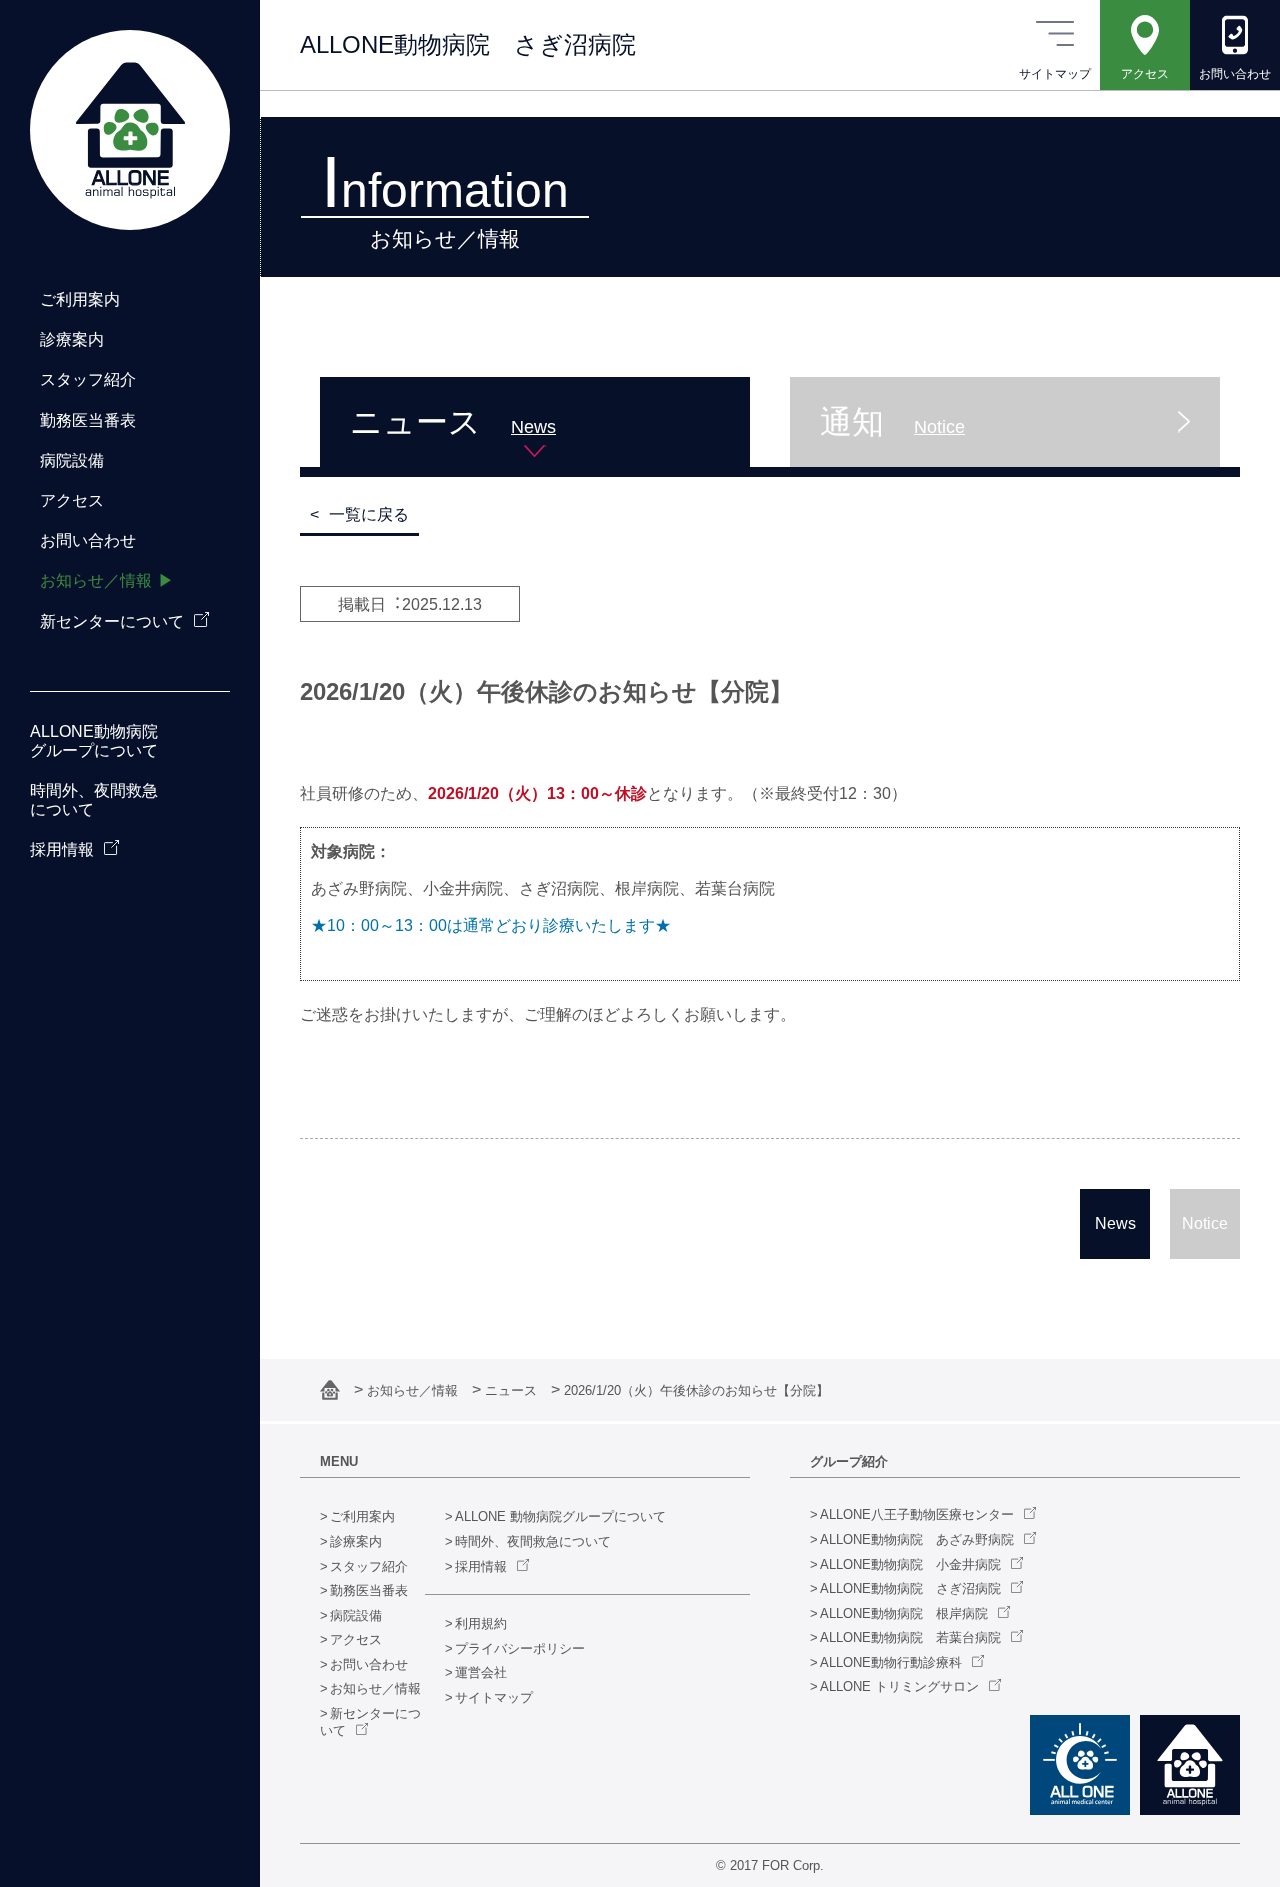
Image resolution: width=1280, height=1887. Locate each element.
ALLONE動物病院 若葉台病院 (910, 1637)
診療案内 (356, 1541)
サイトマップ (494, 1697)
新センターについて (112, 621)
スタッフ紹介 (369, 1566)
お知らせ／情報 (414, 1390)
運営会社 (481, 1672)
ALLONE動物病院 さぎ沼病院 (910, 1588)
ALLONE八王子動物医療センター (917, 1514)
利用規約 (481, 1623)
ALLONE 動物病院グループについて (560, 1516)
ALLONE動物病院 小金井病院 (910, 1564)
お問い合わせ (369, 1664)
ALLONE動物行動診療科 (891, 1662)
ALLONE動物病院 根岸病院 (904, 1613)
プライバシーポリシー (520, 1648)
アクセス (356, 1639)
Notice (1205, 1223)
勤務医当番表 (369, 1590)
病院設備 (356, 1615)
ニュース (513, 1390)
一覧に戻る (369, 515)
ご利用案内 (362, 1516)
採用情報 (481, 1566)
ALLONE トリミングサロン (899, 1686)
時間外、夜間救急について (533, 1541)
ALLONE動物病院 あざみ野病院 (917, 1539)
